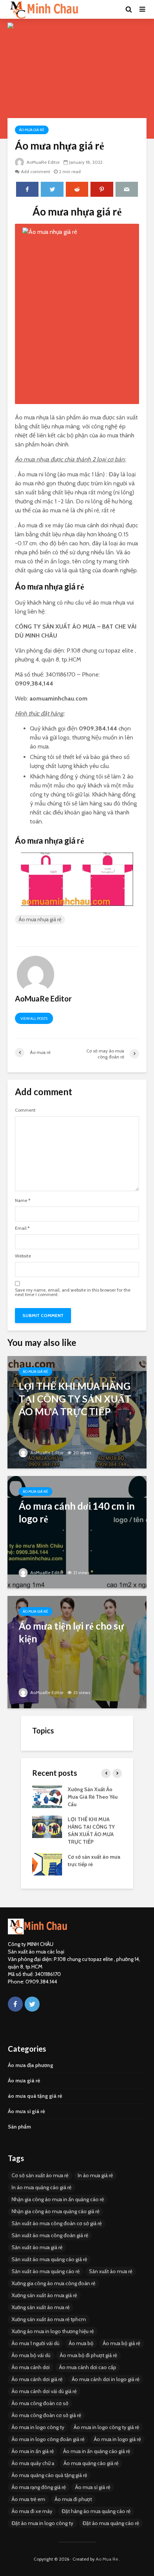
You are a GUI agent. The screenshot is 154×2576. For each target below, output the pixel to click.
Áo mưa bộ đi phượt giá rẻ (88, 2355)
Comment (25, 1110)
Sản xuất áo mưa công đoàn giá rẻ (50, 2235)
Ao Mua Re (107, 2559)
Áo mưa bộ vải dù (31, 2355)
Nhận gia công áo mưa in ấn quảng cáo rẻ (58, 2199)
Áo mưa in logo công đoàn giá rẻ (48, 2439)
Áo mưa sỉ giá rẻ (26, 2111)
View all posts (34, 1019)
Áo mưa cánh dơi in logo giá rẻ (106, 2379)
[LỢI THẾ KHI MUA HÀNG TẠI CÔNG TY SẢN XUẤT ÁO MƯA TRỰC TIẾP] (77, 1412)
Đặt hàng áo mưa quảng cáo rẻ (96, 2511)
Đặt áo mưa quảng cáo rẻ (111, 2523)
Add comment (36, 171)
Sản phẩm (19, 2127)
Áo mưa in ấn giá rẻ (33, 2451)
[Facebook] (15, 2004)
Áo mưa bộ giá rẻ (121, 2343)
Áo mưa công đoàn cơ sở (40, 2403)
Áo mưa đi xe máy (32, 2511)
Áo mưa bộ (81, 2343)
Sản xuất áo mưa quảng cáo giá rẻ (49, 2259)
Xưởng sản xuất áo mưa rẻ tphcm (49, 2319)
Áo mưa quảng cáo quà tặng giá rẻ (49, 2475)
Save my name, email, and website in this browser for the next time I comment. (73, 1292)
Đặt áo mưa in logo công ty (42, 2523)
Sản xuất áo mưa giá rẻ (37, 2247)
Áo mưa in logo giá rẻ (117, 2439)
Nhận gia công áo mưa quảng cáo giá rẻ (56, 2211)
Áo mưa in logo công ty (38, 2427)
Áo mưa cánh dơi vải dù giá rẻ (44, 2391)
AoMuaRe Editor (43, 162)
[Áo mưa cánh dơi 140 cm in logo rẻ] (77, 1532)
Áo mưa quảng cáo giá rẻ (91, 2463)
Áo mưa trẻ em (28, 2499)
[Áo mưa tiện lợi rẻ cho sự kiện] (77, 1652)
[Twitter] (32, 2004)
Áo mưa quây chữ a (33, 2463)
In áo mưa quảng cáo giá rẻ (41, 2187)
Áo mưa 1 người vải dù (36, 2343)
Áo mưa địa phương (30, 2065)
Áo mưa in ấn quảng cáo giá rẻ (97, 2451)
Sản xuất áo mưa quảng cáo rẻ (46, 2271)
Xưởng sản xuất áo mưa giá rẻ (44, 2295)
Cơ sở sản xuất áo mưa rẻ (40, 2175)
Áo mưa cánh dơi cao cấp (88, 2367)
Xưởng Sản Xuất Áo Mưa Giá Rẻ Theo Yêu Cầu (93, 1797)
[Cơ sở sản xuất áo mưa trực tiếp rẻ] (47, 1864)
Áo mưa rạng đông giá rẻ (39, 2487)
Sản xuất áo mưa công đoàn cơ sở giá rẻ (57, 2223)
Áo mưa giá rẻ (32, 130)
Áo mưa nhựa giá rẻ (40, 919)
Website (23, 1256)
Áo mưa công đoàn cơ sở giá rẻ (46, 2415)
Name (23, 1200)
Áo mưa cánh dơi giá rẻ (37, 2379)
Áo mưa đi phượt (73, 2499)
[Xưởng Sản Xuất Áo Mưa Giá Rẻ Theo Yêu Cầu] (47, 1796)
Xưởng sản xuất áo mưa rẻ (41, 2307)
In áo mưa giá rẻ (95, 2175)
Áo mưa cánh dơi (31, 2367)
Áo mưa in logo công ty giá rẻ (106, 2427)
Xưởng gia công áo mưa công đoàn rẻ (53, 2283)
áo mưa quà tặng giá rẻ (35, 2096)
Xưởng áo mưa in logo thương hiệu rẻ (53, 2331)
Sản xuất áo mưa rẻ (111, 2271)
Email (22, 1228)
